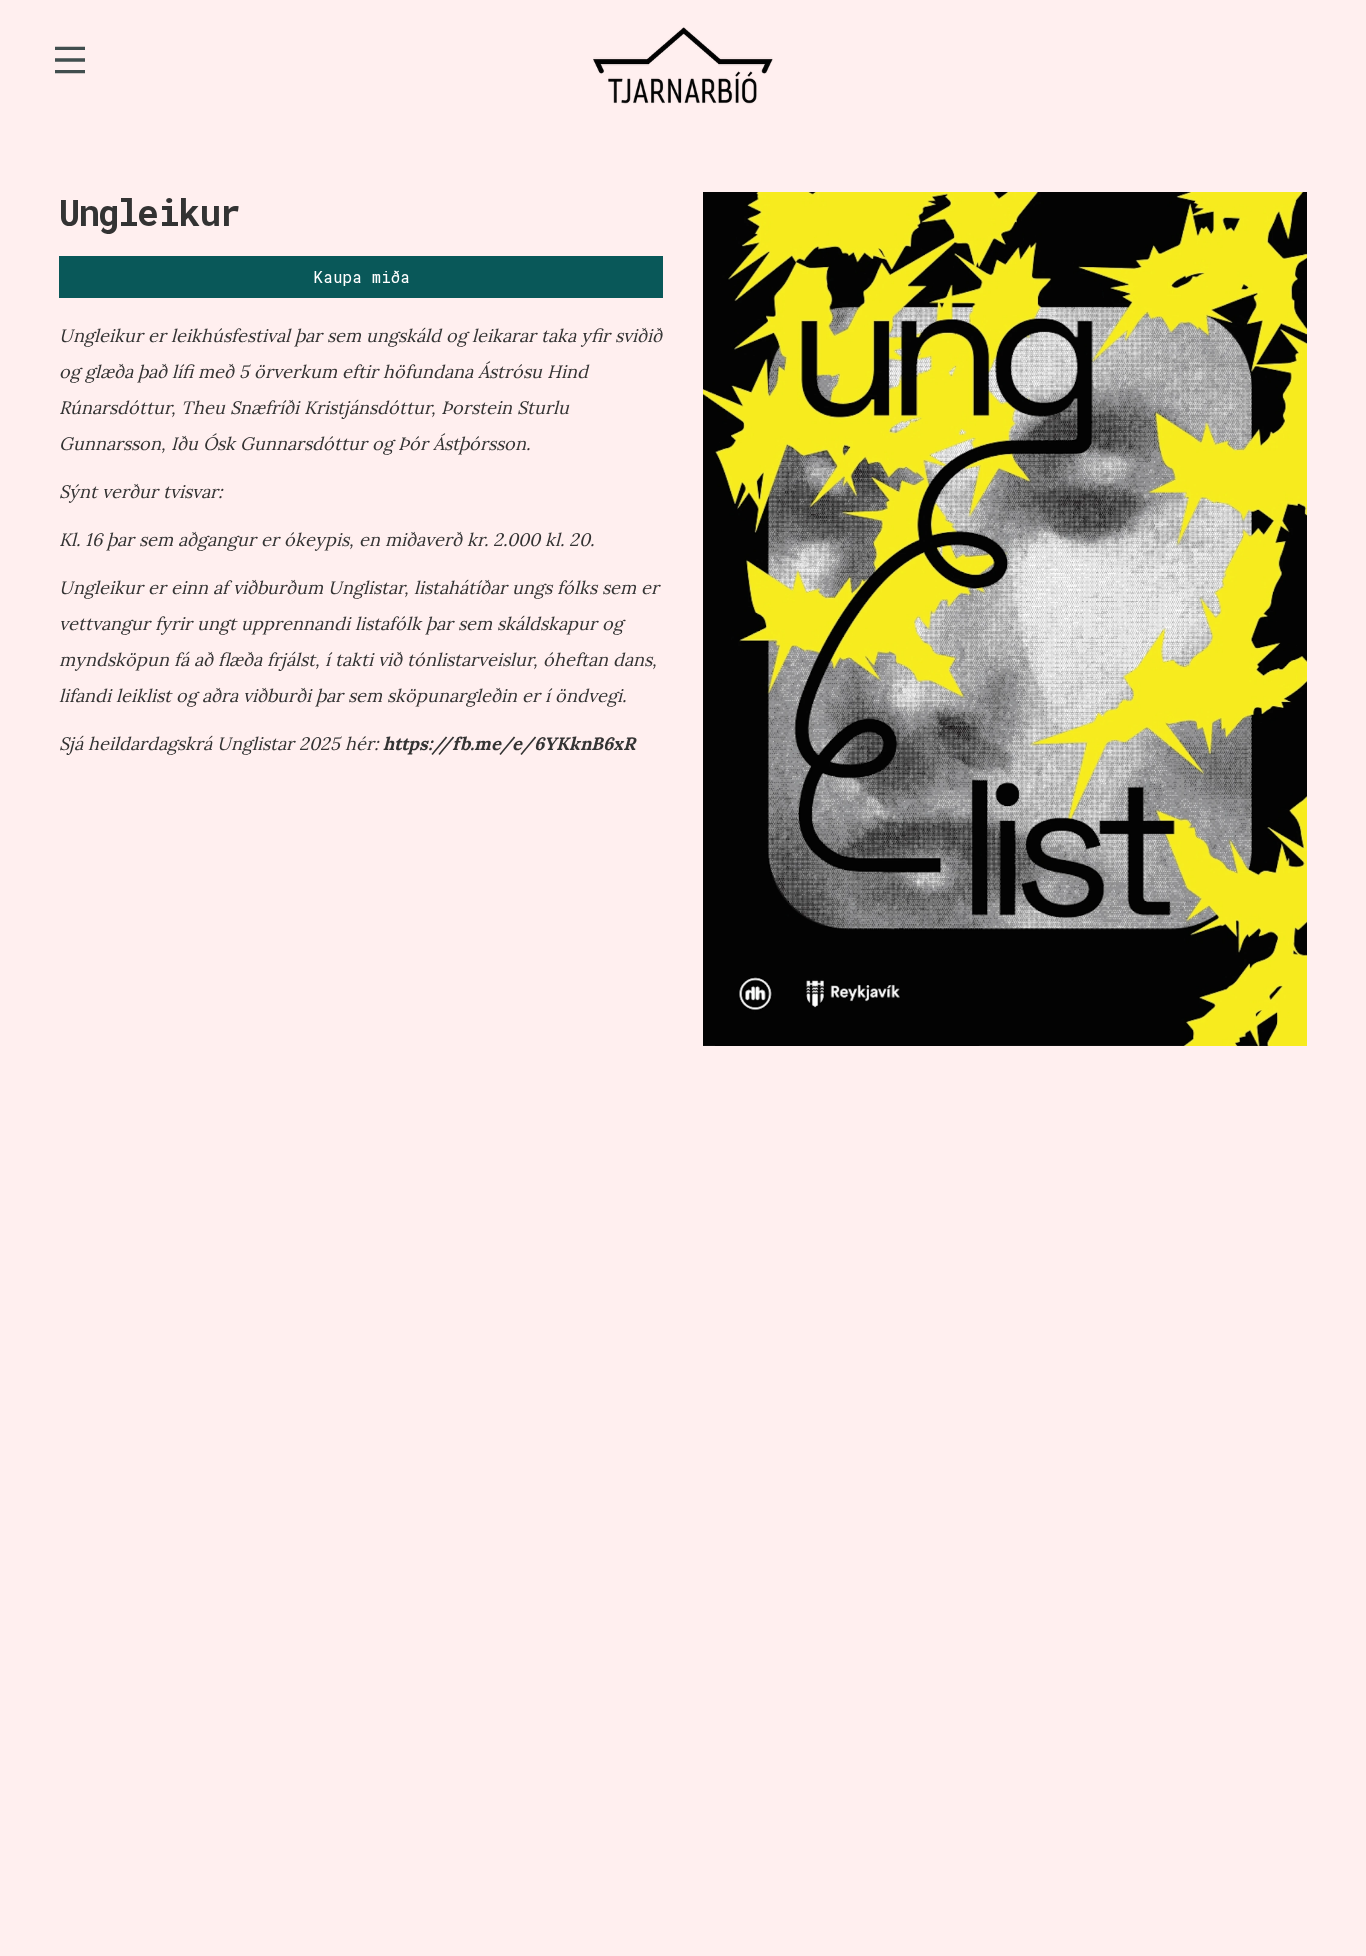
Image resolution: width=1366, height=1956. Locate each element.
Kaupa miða (361, 276)
